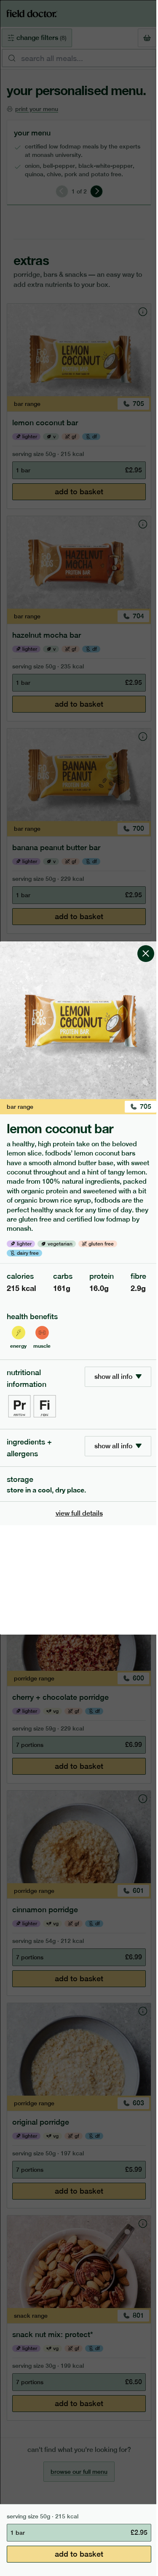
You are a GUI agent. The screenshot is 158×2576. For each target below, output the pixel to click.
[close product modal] (146, 945)
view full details (79, 1513)
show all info (113, 1377)
